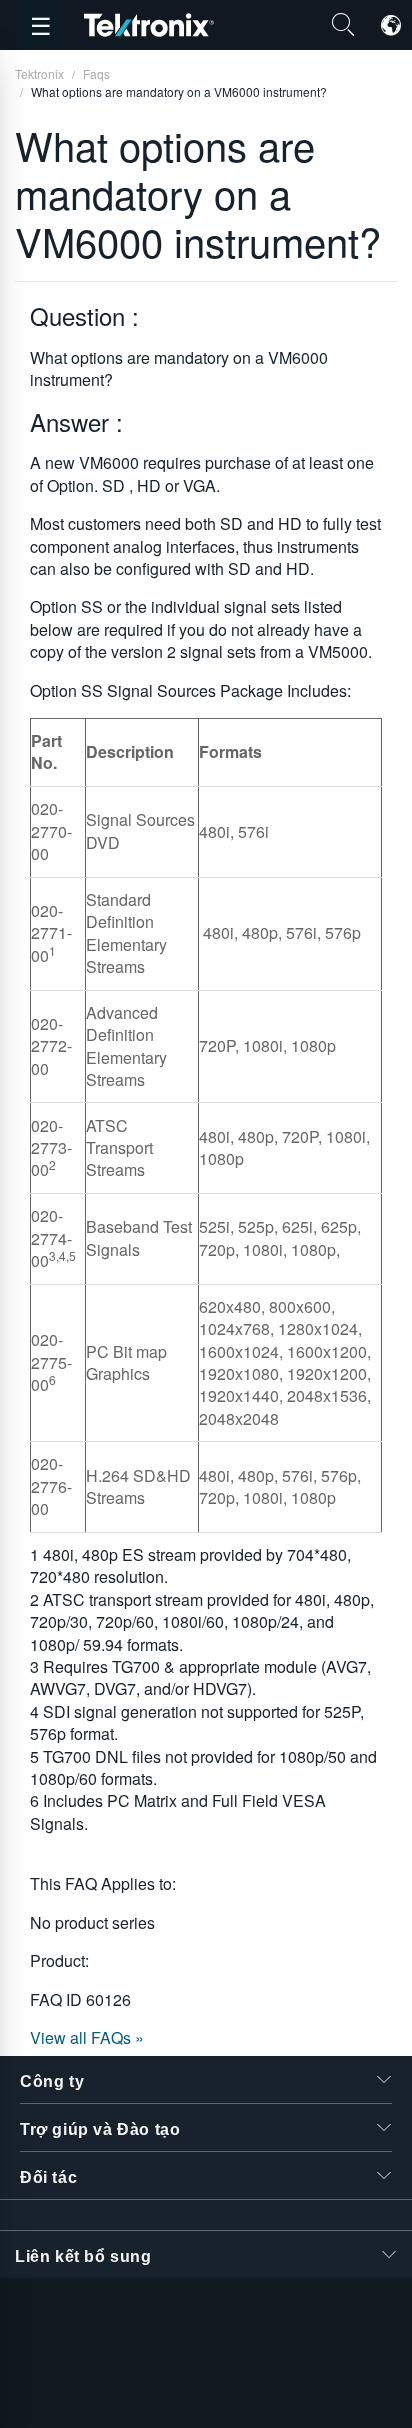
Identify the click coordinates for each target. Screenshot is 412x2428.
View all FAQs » (87, 2037)
